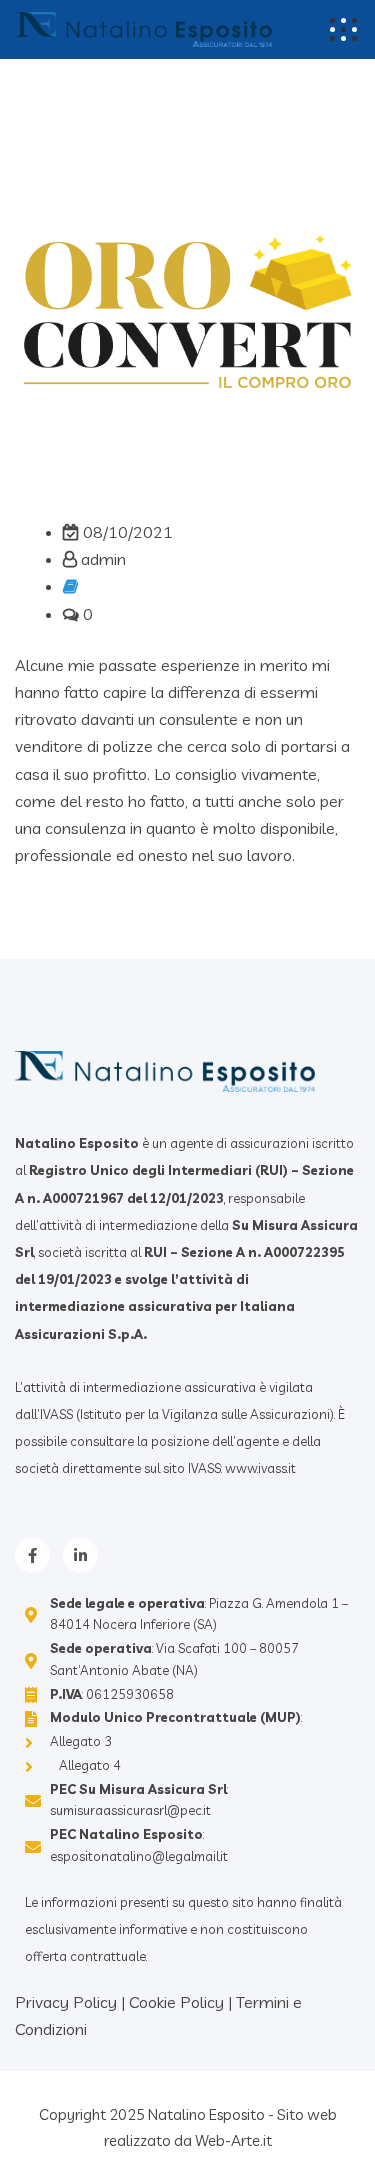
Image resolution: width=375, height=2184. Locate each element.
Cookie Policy (176, 2002)
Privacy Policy (66, 2002)
